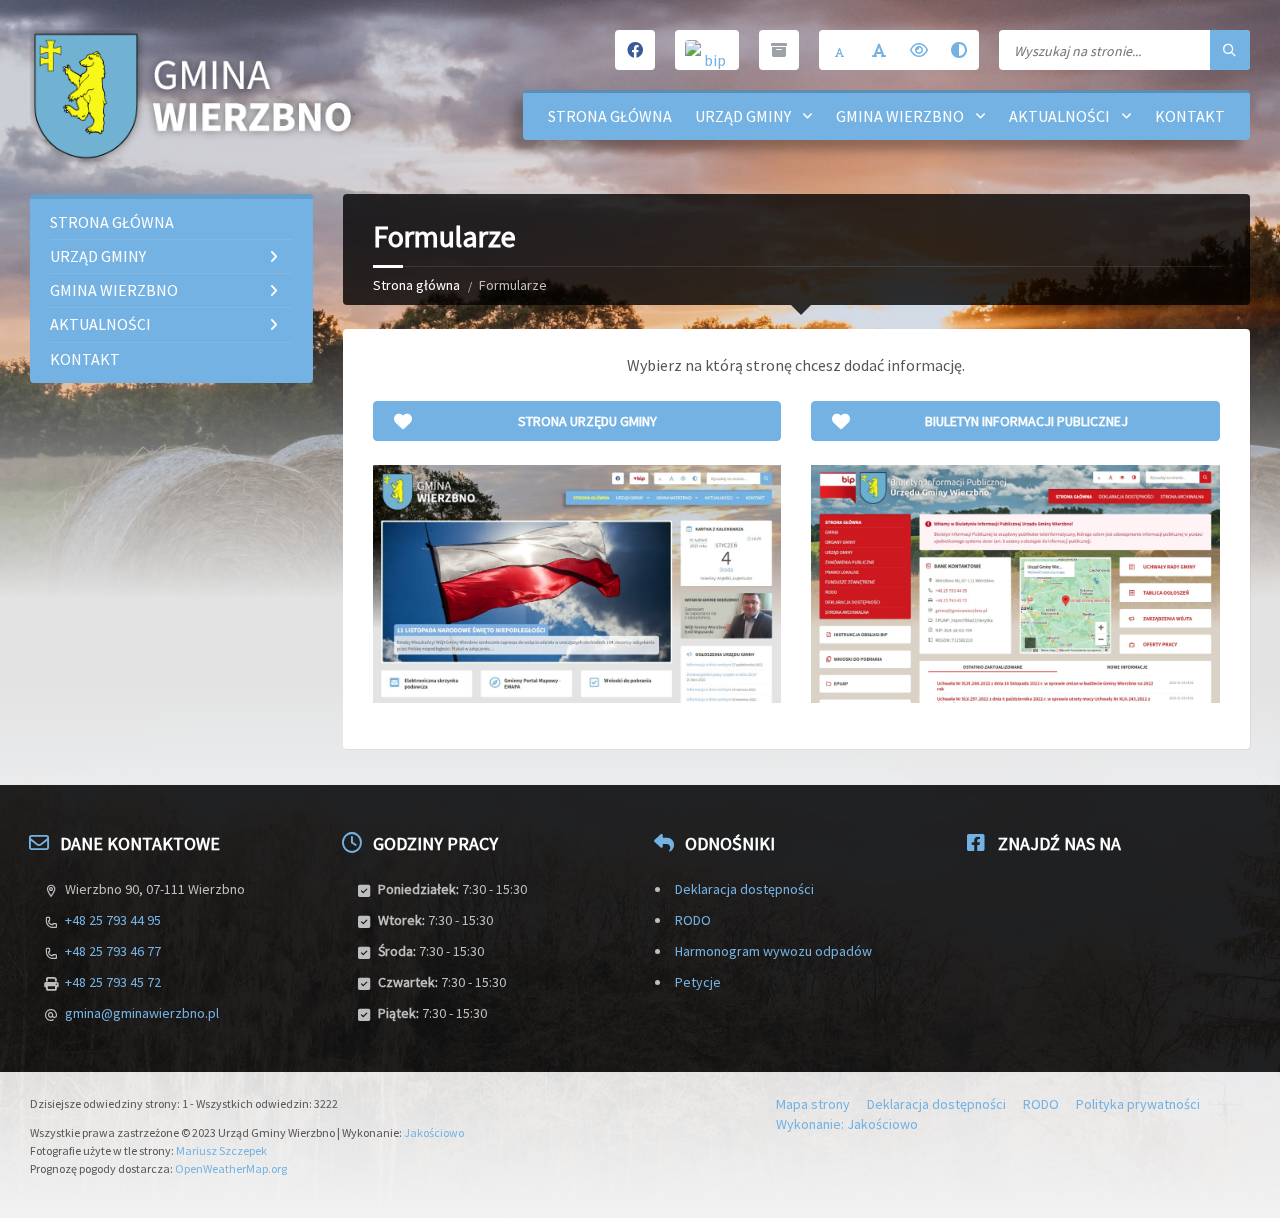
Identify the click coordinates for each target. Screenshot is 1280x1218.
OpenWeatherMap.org (231, 1168)
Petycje (698, 982)
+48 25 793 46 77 (113, 951)
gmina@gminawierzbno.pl (142, 1013)
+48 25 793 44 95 (113, 920)
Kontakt (1190, 116)
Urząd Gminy (743, 116)
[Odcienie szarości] (959, 50)
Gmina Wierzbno (900, 116)
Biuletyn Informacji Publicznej (1026, 421)
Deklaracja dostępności (744, 889)
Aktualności (1059, 116)
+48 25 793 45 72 (113, 982)
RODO (693, 920)
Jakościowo (434, 1132)
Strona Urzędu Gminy (587, 421)
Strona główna (610, 116)
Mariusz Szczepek (221, 1150)
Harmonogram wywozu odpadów (773, 951)
